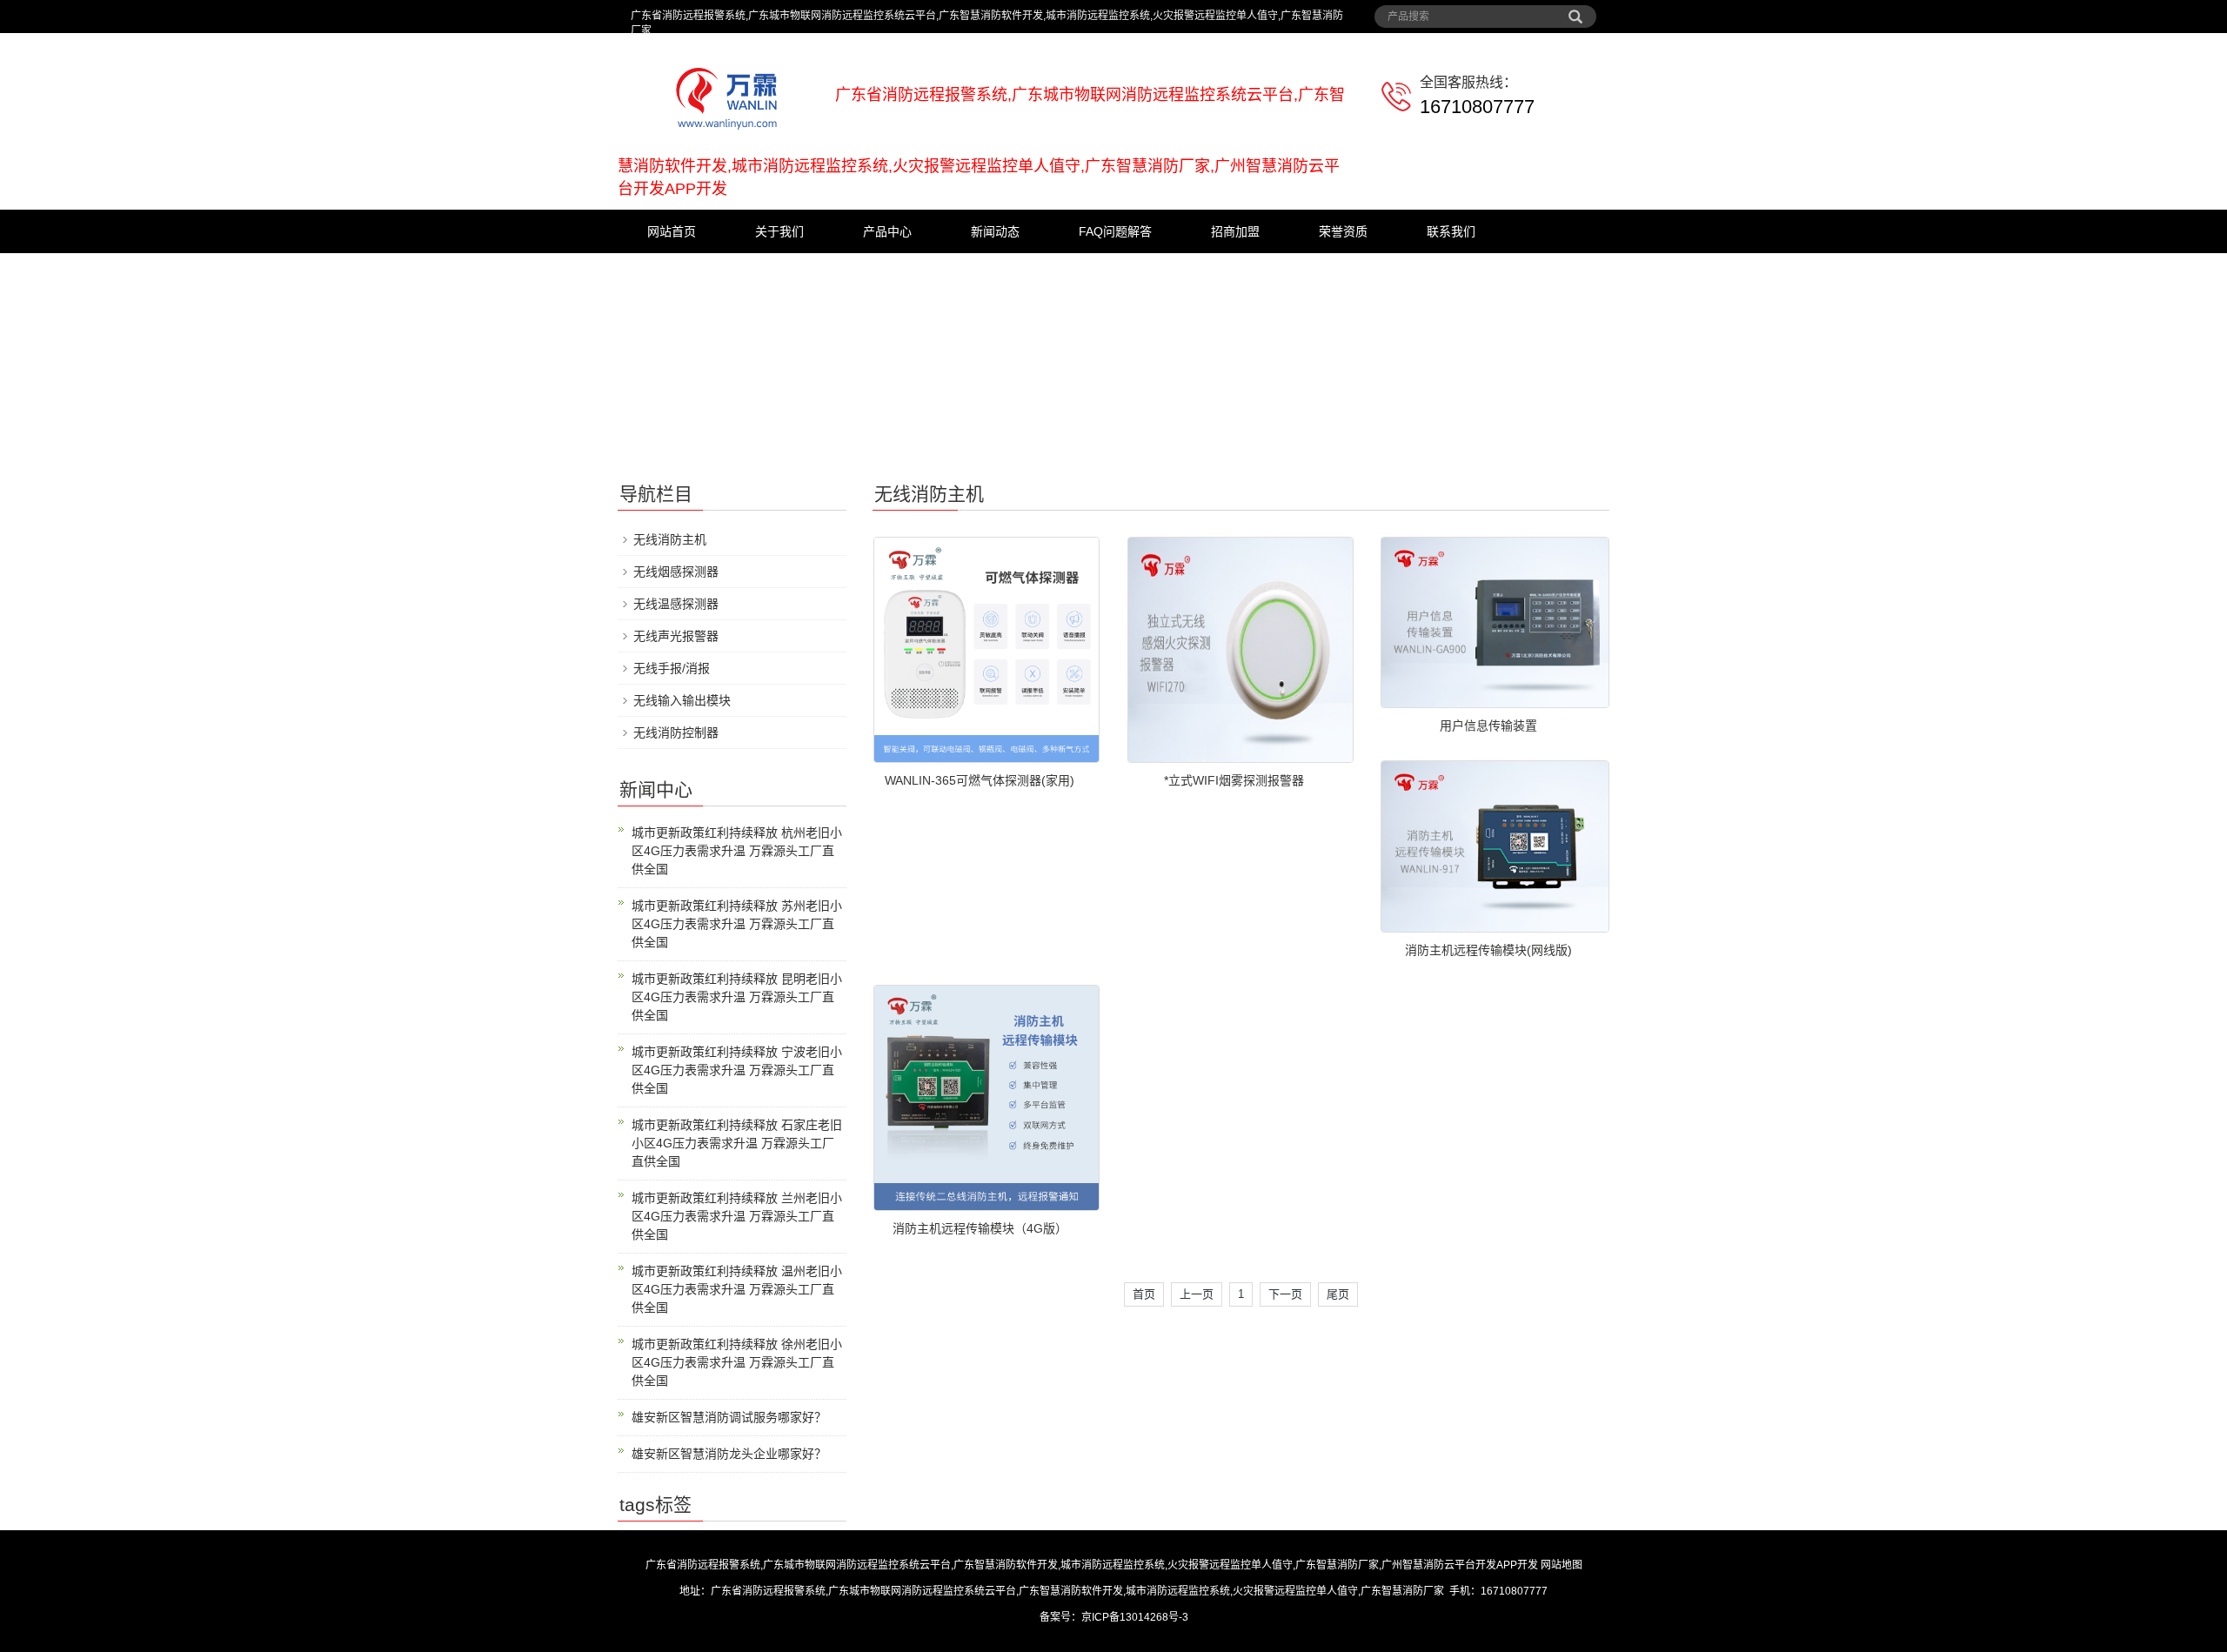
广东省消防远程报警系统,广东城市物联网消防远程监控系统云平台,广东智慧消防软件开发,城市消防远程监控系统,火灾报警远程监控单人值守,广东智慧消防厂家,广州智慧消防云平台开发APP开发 (1092, 1565)
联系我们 (1451, 231)
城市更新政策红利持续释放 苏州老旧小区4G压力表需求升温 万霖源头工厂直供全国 (737, 924)
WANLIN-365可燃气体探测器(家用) (980, 780)
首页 (1144, 1294)
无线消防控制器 (676, 732)
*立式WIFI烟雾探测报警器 (1234, 780)
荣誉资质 (1343, 231)
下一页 (1285, 1294)
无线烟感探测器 (676, 572)
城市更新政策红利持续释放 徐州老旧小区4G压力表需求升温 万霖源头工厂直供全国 (737, 1362)
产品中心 (887, 231)
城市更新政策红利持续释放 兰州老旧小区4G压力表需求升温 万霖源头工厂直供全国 (737, 1216)
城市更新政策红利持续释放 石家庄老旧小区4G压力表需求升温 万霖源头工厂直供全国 (737, 1143)
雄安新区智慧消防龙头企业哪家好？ (729, 1454)
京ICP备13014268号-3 (1135, 1617)
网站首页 (672, 231)
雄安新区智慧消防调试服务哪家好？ (729, 1417)
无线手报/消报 (672, 668)
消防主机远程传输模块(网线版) (1488, 950)
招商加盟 (1235, 231)
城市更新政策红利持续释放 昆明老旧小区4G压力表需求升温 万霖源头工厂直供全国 (737, 997)
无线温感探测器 (676, 604)
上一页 (1197, 1294)
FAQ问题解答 (1115, 231)
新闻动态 (995, 231)
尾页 (1338, 1294)
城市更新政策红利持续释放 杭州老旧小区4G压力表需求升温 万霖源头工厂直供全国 (737, 851)
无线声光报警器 (676, 636)
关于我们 (779, 231)
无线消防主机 (670, 539)
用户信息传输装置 (1488, 726)
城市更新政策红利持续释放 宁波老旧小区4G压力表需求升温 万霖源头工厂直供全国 (737, 1070)
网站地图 (1562, 1565)
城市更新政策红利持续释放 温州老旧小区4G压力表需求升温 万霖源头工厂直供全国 (737, 1289)
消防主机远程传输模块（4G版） (980, 1228)
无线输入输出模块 (682, 700)
